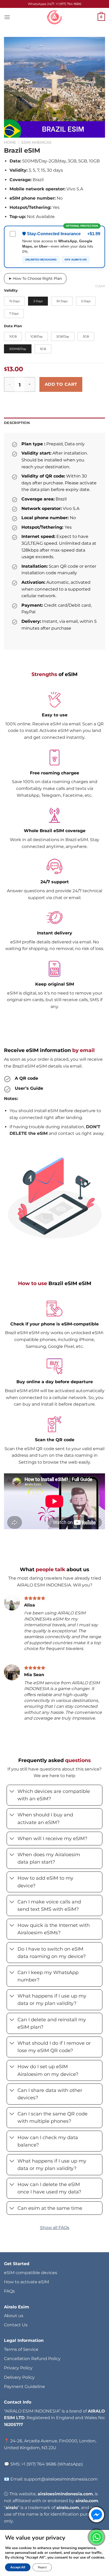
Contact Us (16, 2325)
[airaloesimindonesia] (54, 17)
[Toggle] (12, 1792)
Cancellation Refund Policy (32, 2359)
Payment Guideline (24, 2387)
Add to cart (61, 384)
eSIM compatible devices (31, 2273)
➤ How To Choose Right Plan (35, 278)
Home (10, 142)
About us (14, 2316)
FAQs (9, 2291)
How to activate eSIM (26, 2282)
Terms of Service (21, 2349)
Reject (42, 2567)
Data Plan (13, 326)
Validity (11, 291)
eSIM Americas (37, 142)
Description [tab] (17, 423)
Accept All (18, 2567)
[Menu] (7, 17)
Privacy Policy (18, 2368)
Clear (100, 286)
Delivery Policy (19, 2377)
